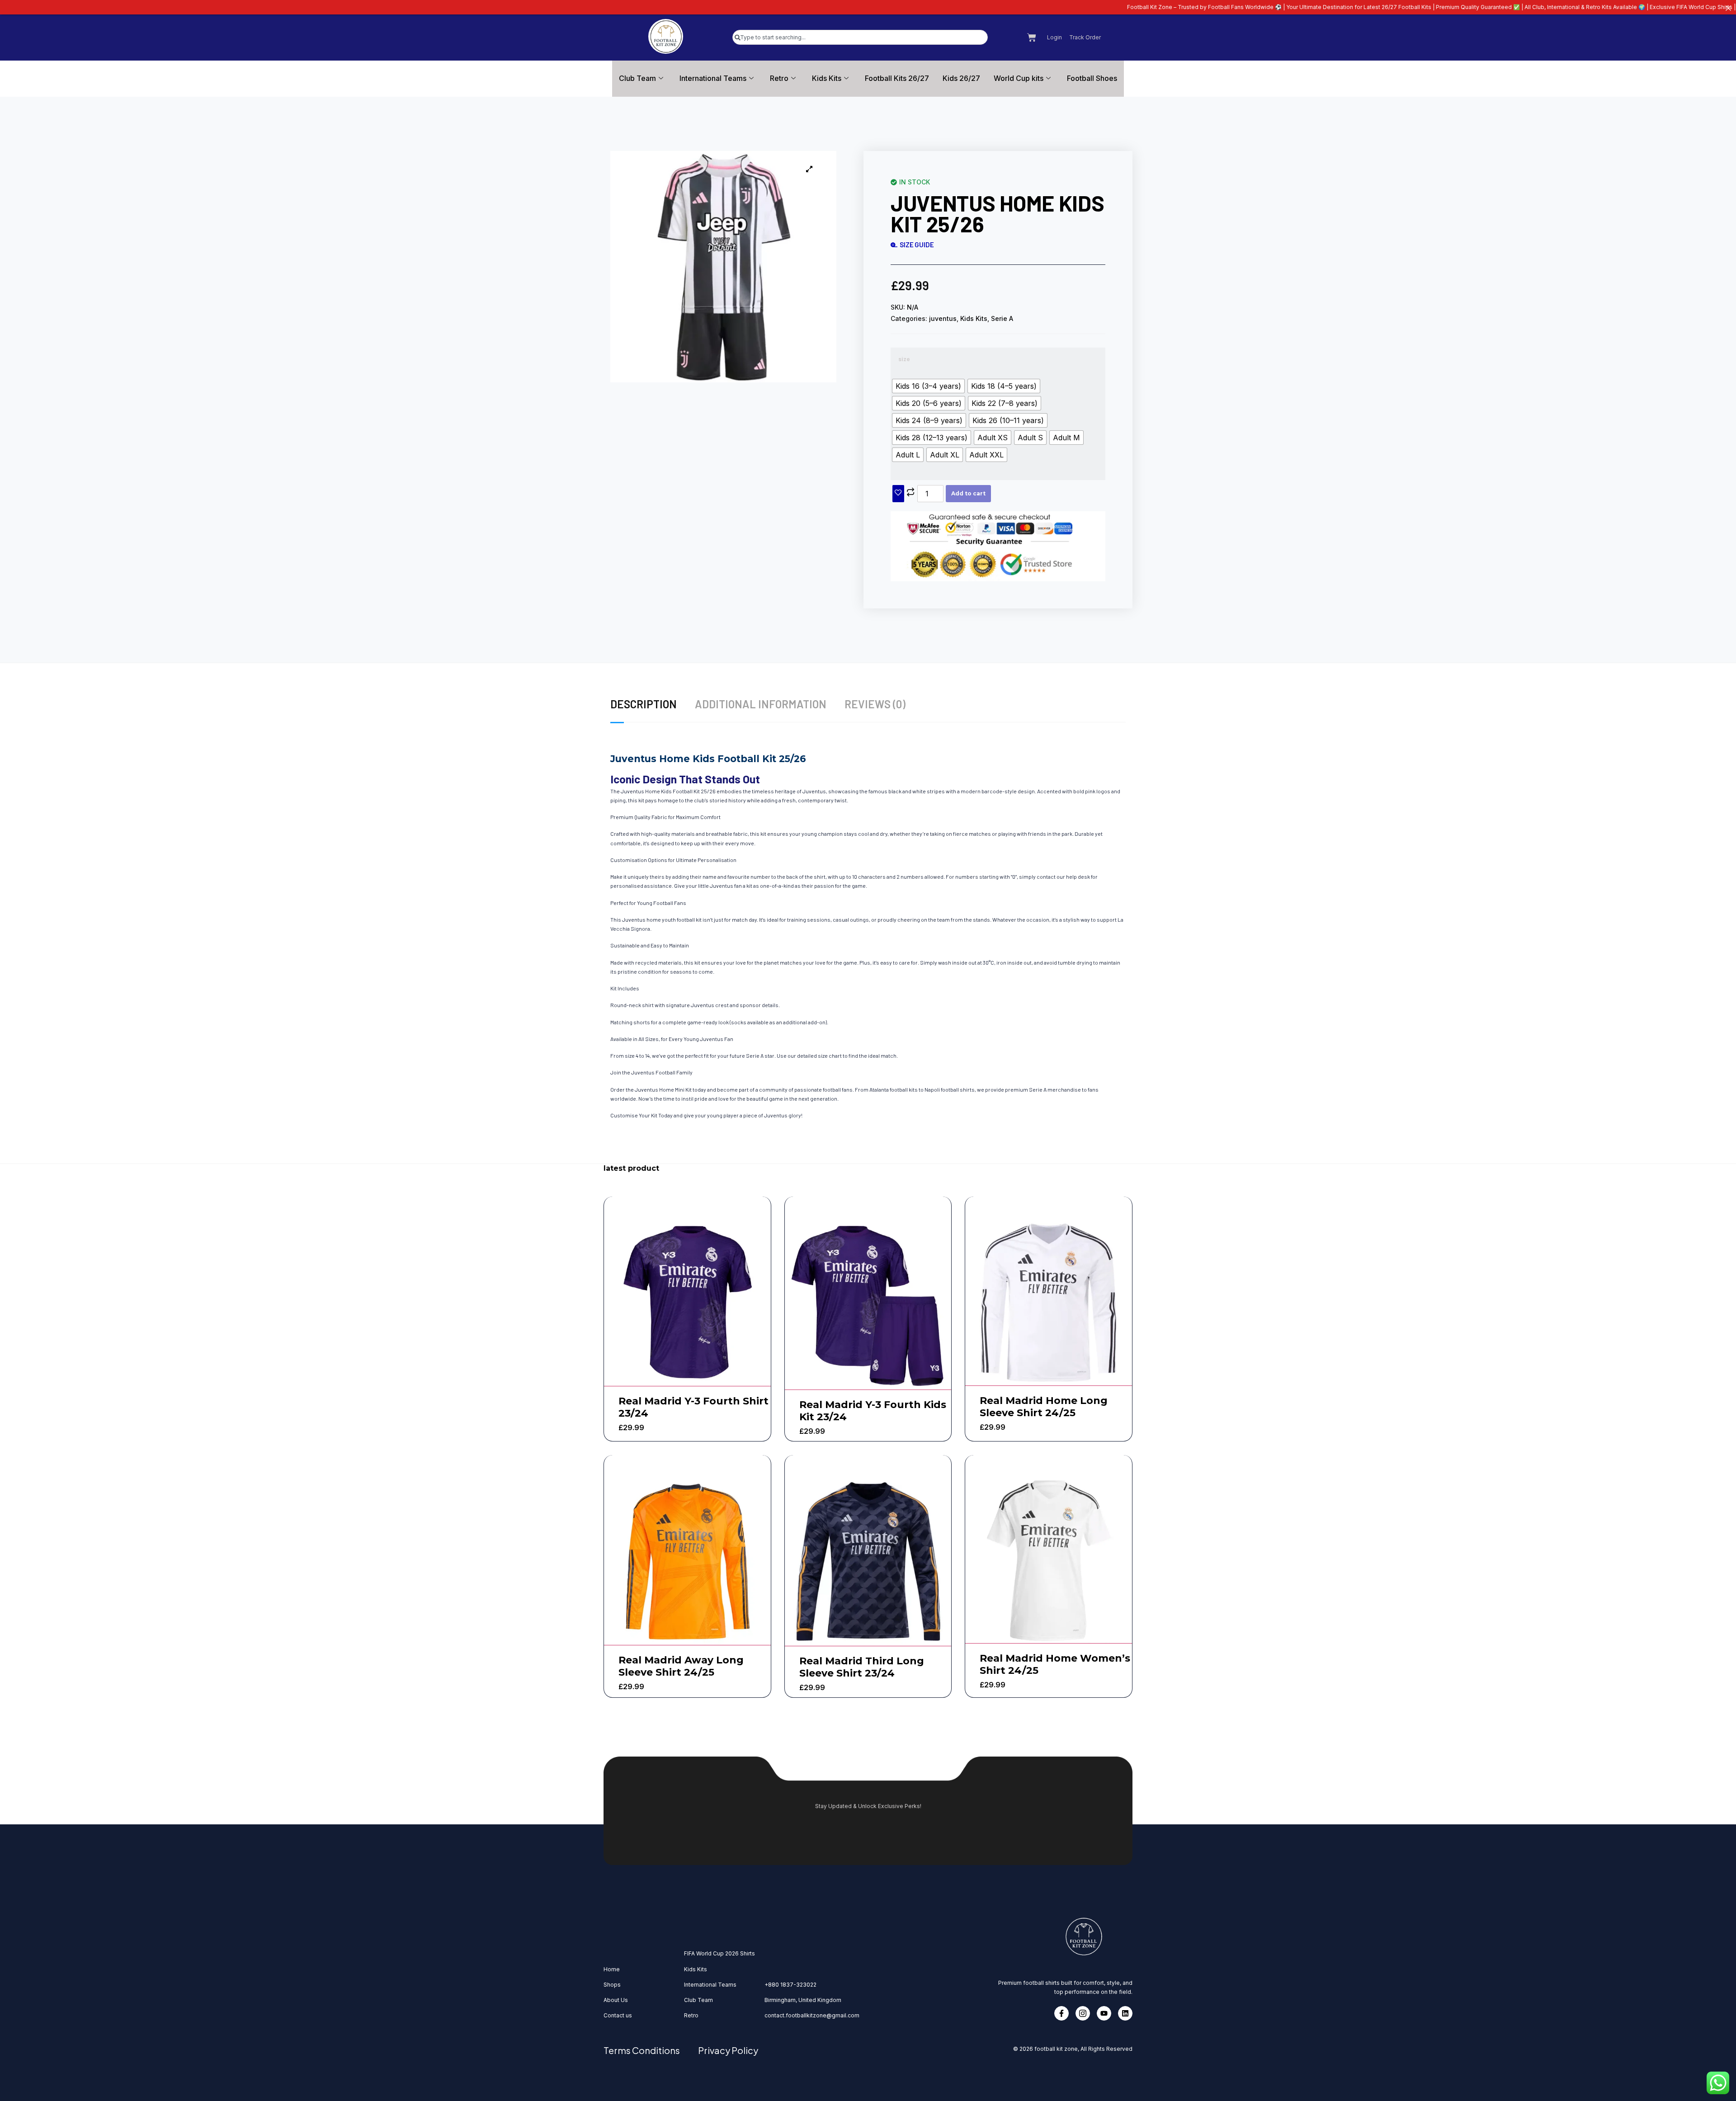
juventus (943, 318)
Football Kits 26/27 (897, 78)
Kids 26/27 (961, 78)
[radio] (928, 386)
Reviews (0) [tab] (875, 704)
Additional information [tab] (761, 704)
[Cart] (1032, 38)
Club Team (637, 78)
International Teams (713, 78)
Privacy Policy (728, 2050)
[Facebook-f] (1061, 2013)
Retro (779, 78)
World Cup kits (1019, 78)
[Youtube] (1104, 2013)
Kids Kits (827, 78)
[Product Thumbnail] (809, 169)
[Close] (1728, 8)
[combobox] (860, 37)
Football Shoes (1092, 78)
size (904, 359)
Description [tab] (644, 704)
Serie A (1002, 318)
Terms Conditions (642, 2050)
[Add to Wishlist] (898, 494)
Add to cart (968, 493)
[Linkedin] (1125, 2013)
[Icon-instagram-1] (1083, 2013)
